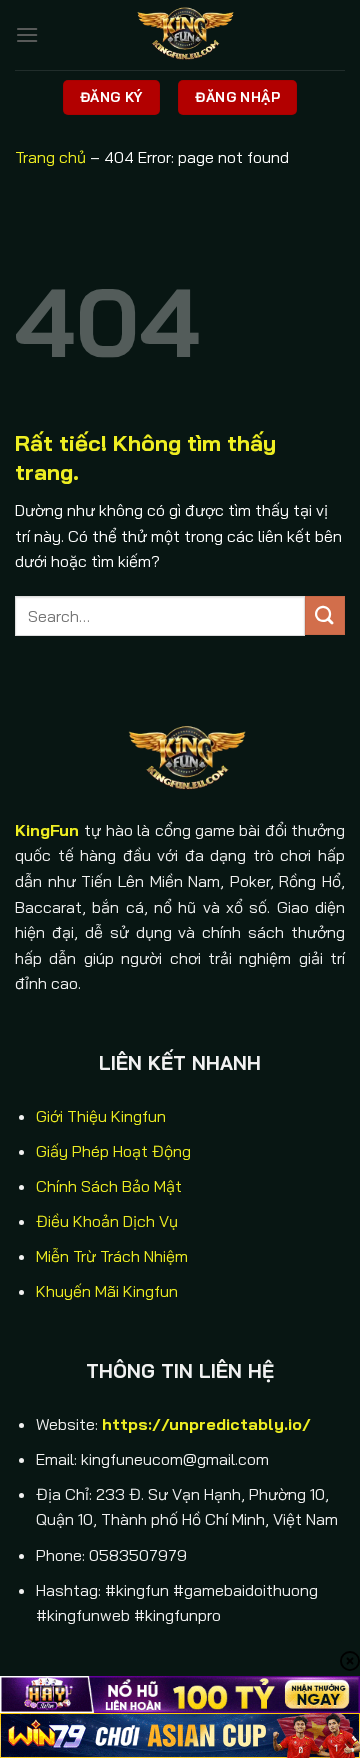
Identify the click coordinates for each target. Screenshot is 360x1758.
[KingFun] (180, 35)
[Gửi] (325, 615)
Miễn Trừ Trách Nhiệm (112, 1256)
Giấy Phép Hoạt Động (113, 1151)
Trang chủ (50, 157)
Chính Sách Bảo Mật (109, 1186)
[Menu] (27, 34)
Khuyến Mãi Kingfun (107, 1291)
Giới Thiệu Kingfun (101, 1116)
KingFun (47, 830)
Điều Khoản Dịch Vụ (107, 1221)
